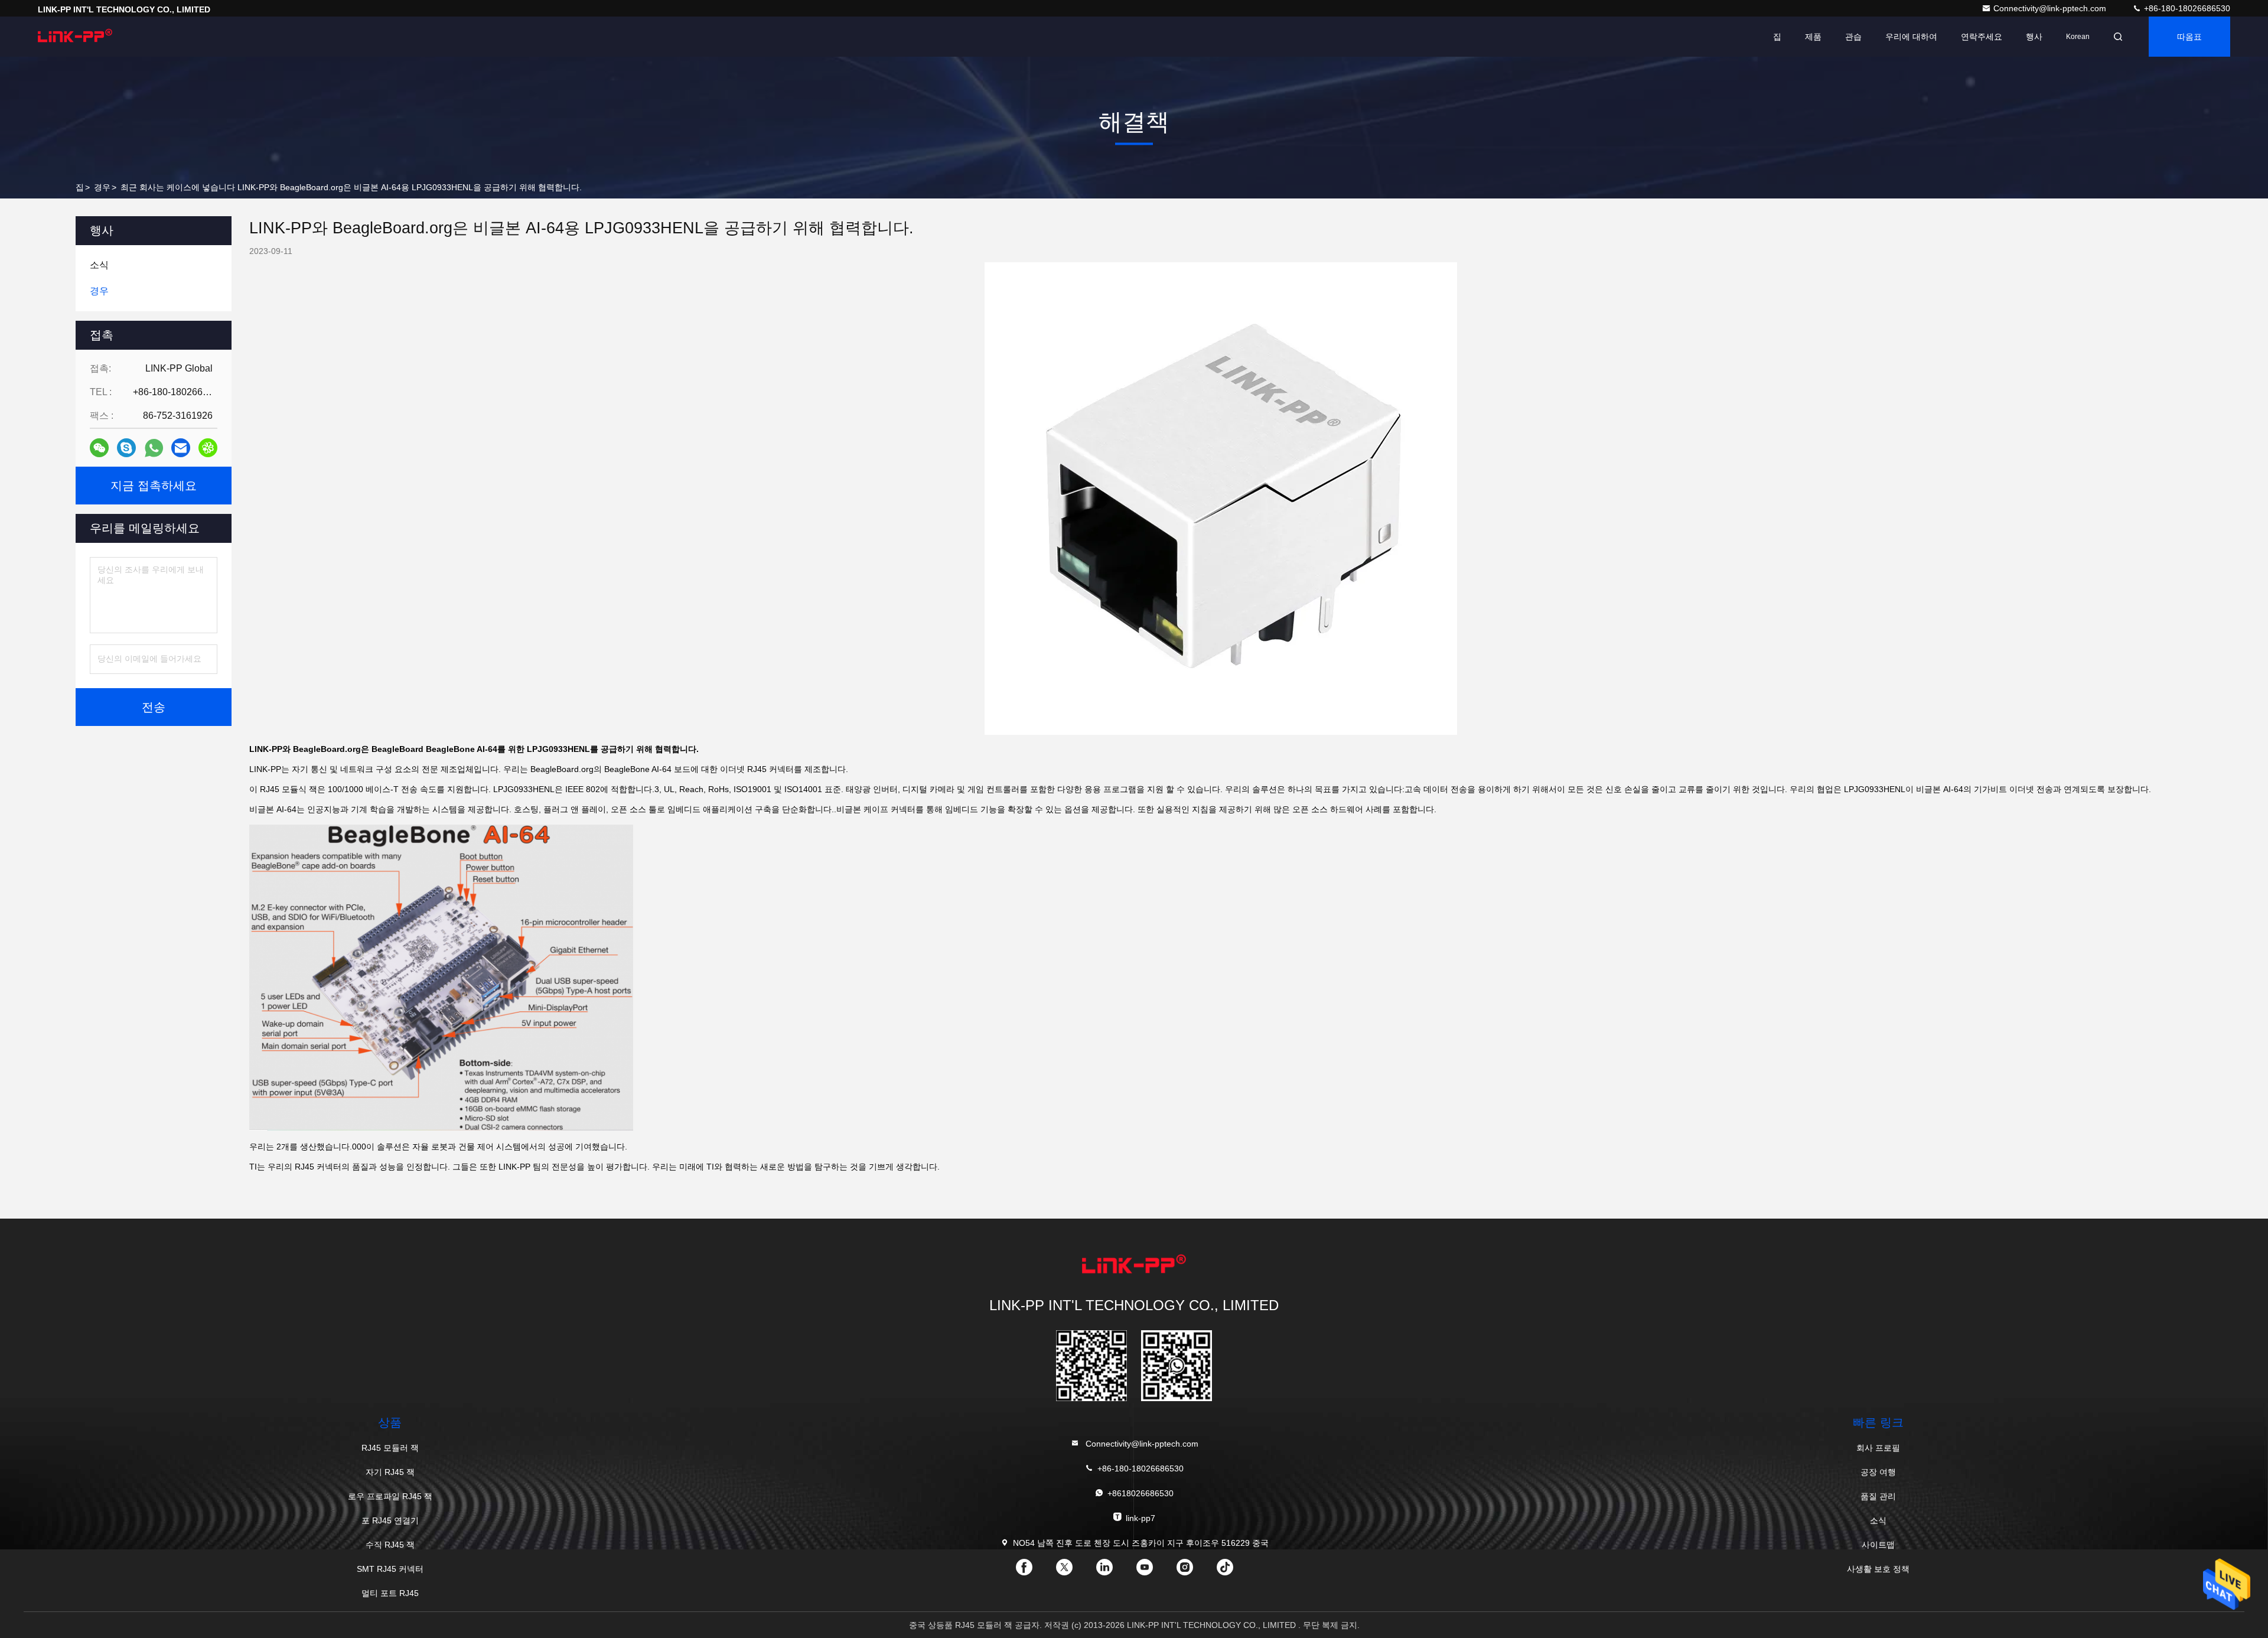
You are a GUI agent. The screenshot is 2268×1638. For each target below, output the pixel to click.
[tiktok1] (1234, 1571)
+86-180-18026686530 (2186, 8)
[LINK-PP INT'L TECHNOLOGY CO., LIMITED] (75, 37)
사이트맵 (1878, 1545)
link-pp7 (1140, 1518)
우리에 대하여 (1911, 37)
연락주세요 (1982, 37)
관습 (1853, 37)
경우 (102, 187)
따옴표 (2189, 37)
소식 (1878, 1520)
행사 (2034, 37)
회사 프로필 (1878, 1448)
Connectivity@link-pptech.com (2051, 8)
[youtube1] (1154, 1571)
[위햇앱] (154, 448)
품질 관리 (1878, 1496)
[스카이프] (126, 448)
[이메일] (181, 448)
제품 (1813, 37)
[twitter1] (1074, 1571)
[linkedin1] (1114, 1571)
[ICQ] (208, 448)
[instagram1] (1194, 1571)
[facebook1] (1034, 1571)
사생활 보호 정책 (1878, 1569)
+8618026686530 (1140, 1493)
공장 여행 (1878, 1472)
